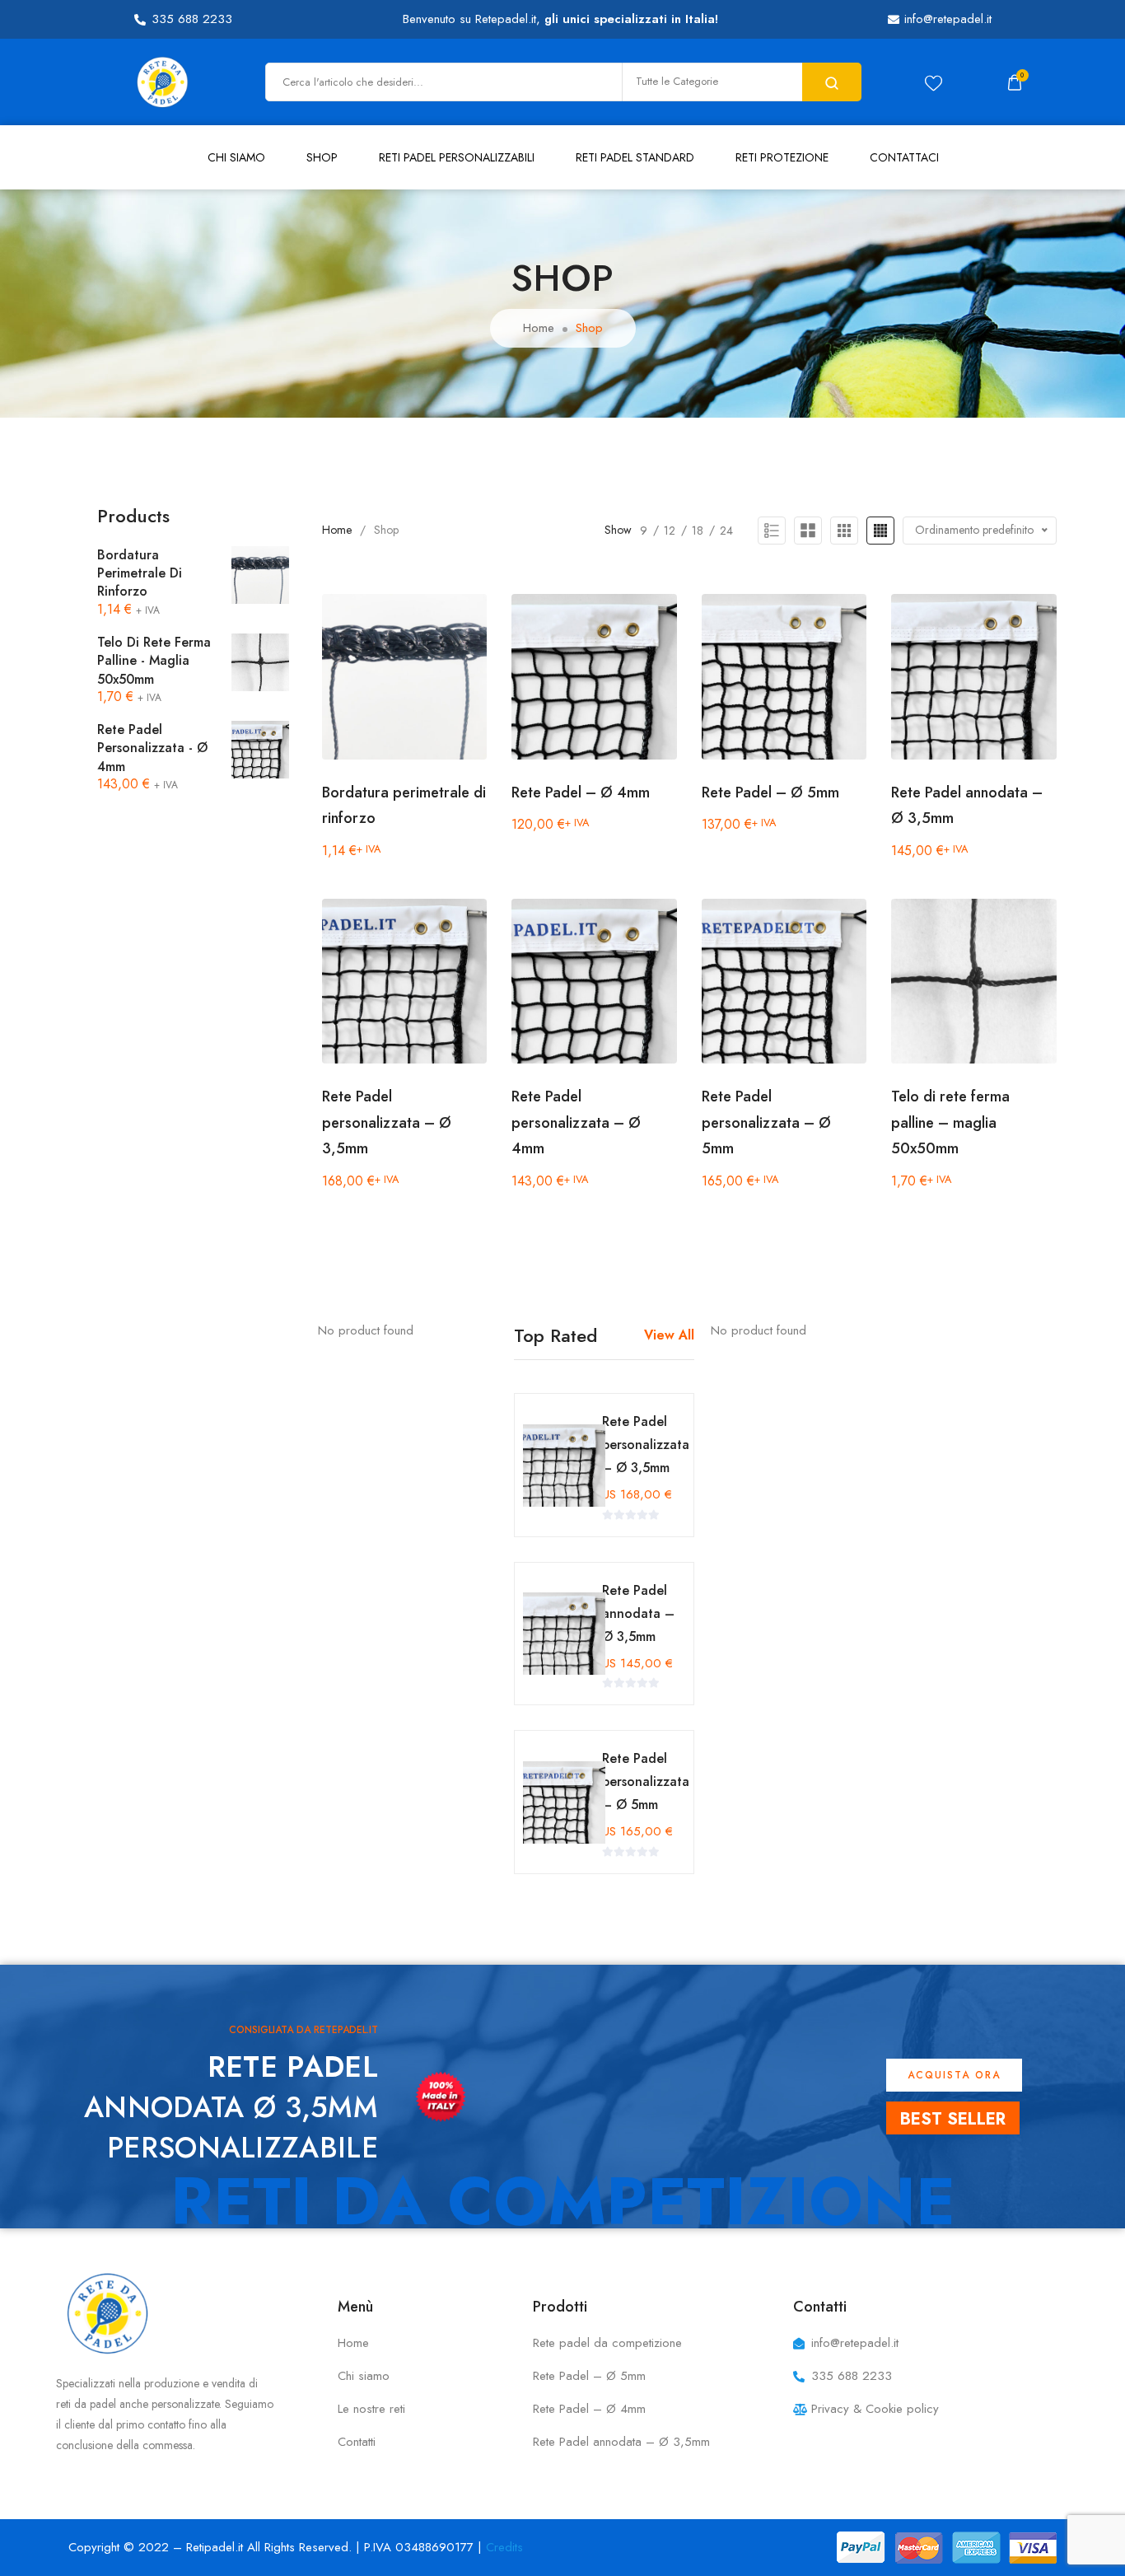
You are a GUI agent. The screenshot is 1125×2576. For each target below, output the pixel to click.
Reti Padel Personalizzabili (457, 157)
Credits (504, 2547)
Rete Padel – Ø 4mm (581, 792)
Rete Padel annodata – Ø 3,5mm (638, 1613)
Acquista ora (954, 2075)
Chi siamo (236, 157)
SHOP (322, 157)
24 (726, 531)
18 (698, 531)
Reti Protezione (782, 157)
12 (670, 531)
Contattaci (904, 157)
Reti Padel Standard (635, 157)
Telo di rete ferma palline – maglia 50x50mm (950, 1122)
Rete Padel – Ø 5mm (770, 792)
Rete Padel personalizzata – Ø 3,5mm (387, 1122)
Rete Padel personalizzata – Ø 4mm (576, 1122)
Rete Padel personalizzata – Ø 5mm (766, 1122)
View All (669, 1335)
